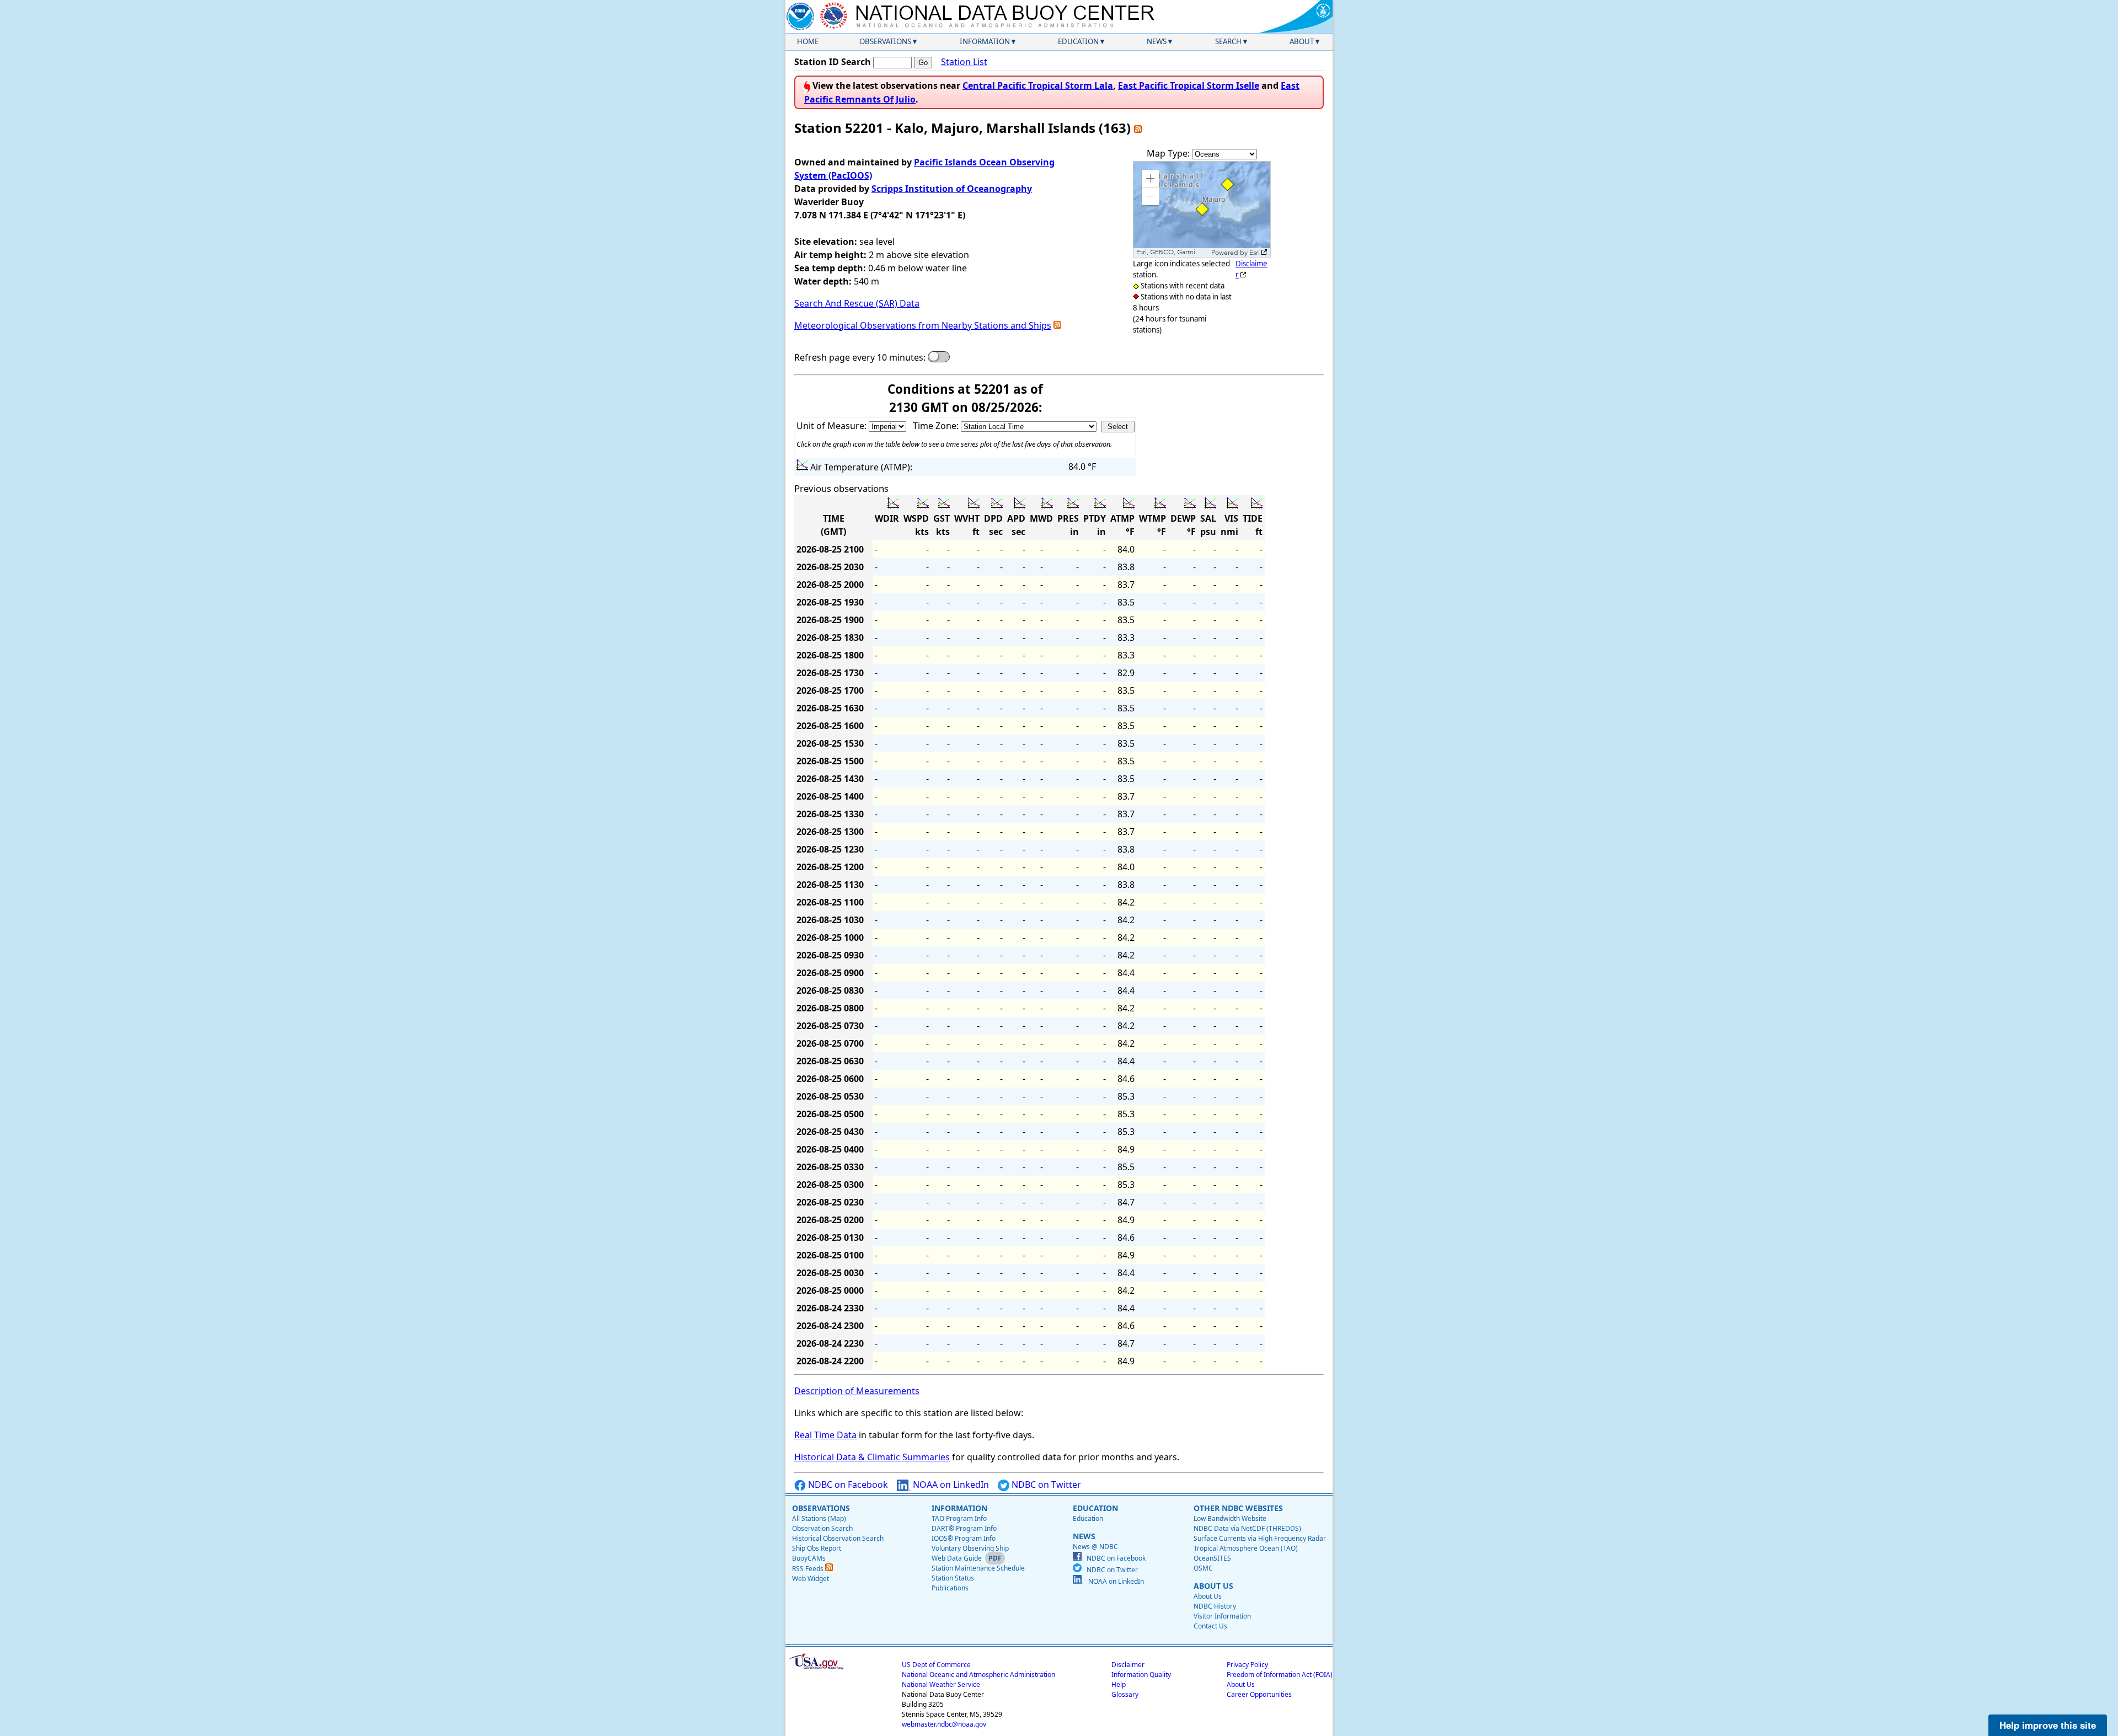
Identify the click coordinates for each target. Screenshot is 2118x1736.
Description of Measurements (857, 1391)
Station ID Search (833, 62)
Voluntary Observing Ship (970, 1548)
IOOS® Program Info (964, 1538)
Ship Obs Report (817, 1548)
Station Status (953, 1578)
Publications (950, 1588)
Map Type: (1169, 153)
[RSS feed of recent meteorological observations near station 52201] (1057, 325)
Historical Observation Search (838, 1538)
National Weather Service (941, 1684)
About (1302, 41)
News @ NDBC (1095, 1547)
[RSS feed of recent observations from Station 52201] (1138, 128)
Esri (1255, 253)
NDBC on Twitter (1045, 1485)
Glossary (1125, 1694)
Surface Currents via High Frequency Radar (1260, 1538)
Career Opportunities (1259, 1694)
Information (985, 41)
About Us (1208, 1596)
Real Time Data (825, 1435)
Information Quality (1141, 1675)
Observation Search (822, 1528)
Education (1078, 41)
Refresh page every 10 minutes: (860, 357)
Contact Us (1210, 1626)
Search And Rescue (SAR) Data (857, 303)
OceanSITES (1212, 1558)
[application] (1202, 209)
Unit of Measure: (833, 426)
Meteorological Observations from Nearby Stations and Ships (923, 325)
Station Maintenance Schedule (978, 1568)
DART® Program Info (964, 1528)
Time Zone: (937, 426)
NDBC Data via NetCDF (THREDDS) (1247, 1528)
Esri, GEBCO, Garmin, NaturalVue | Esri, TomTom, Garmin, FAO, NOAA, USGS (1172, 252)
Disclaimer (1128, 1665)
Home (808, 41)
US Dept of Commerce (936, 1665)
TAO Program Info (959, 1518)
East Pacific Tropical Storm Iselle (1189, 85)
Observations (885, 41)
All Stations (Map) (819, 1518)
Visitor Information (1222, 1616)
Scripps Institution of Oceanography (952, 189)
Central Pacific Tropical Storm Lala (1038, 85)
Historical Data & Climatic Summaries (872, 1457)
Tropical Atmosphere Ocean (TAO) (1246, 1548)
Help (1119, 1684)
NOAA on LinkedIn (950, 1485)
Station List (964, 62)
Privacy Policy (1247, 1665)
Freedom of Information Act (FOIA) (1280, 1675)
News (1157, 41)
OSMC (1203, 1568)
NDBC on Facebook (847, 1485)
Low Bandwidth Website (1230, 1518)
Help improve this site (2048, 1725)
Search (1228, 41)
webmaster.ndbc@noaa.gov (944, 1724)
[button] (1151, 179)
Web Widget (811, 1579)
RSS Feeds (809, 1569)
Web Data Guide (957, 1558)
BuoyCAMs (809, 1558)
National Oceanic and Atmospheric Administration (978, 1675)
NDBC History (1215, 1606)
